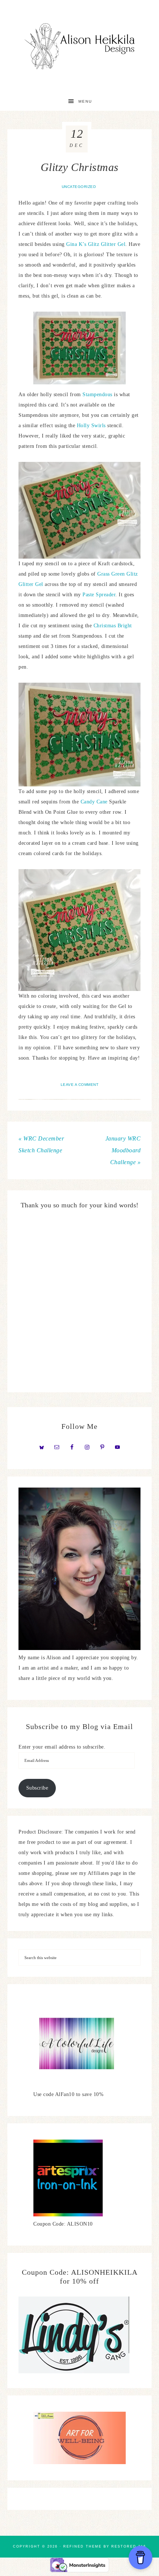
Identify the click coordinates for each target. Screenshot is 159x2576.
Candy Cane (94, 802)
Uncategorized (79, 187)
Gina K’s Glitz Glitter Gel (96, 244)
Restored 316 (129, 2546)
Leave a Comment (80, 1085)
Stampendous (98, 395)
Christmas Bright (113, 626)
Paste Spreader (99, 595)
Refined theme (82, 2546)
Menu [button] (85, 101)
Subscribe (37, 1788)
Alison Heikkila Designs (80, 46)
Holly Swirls (91, 426)
